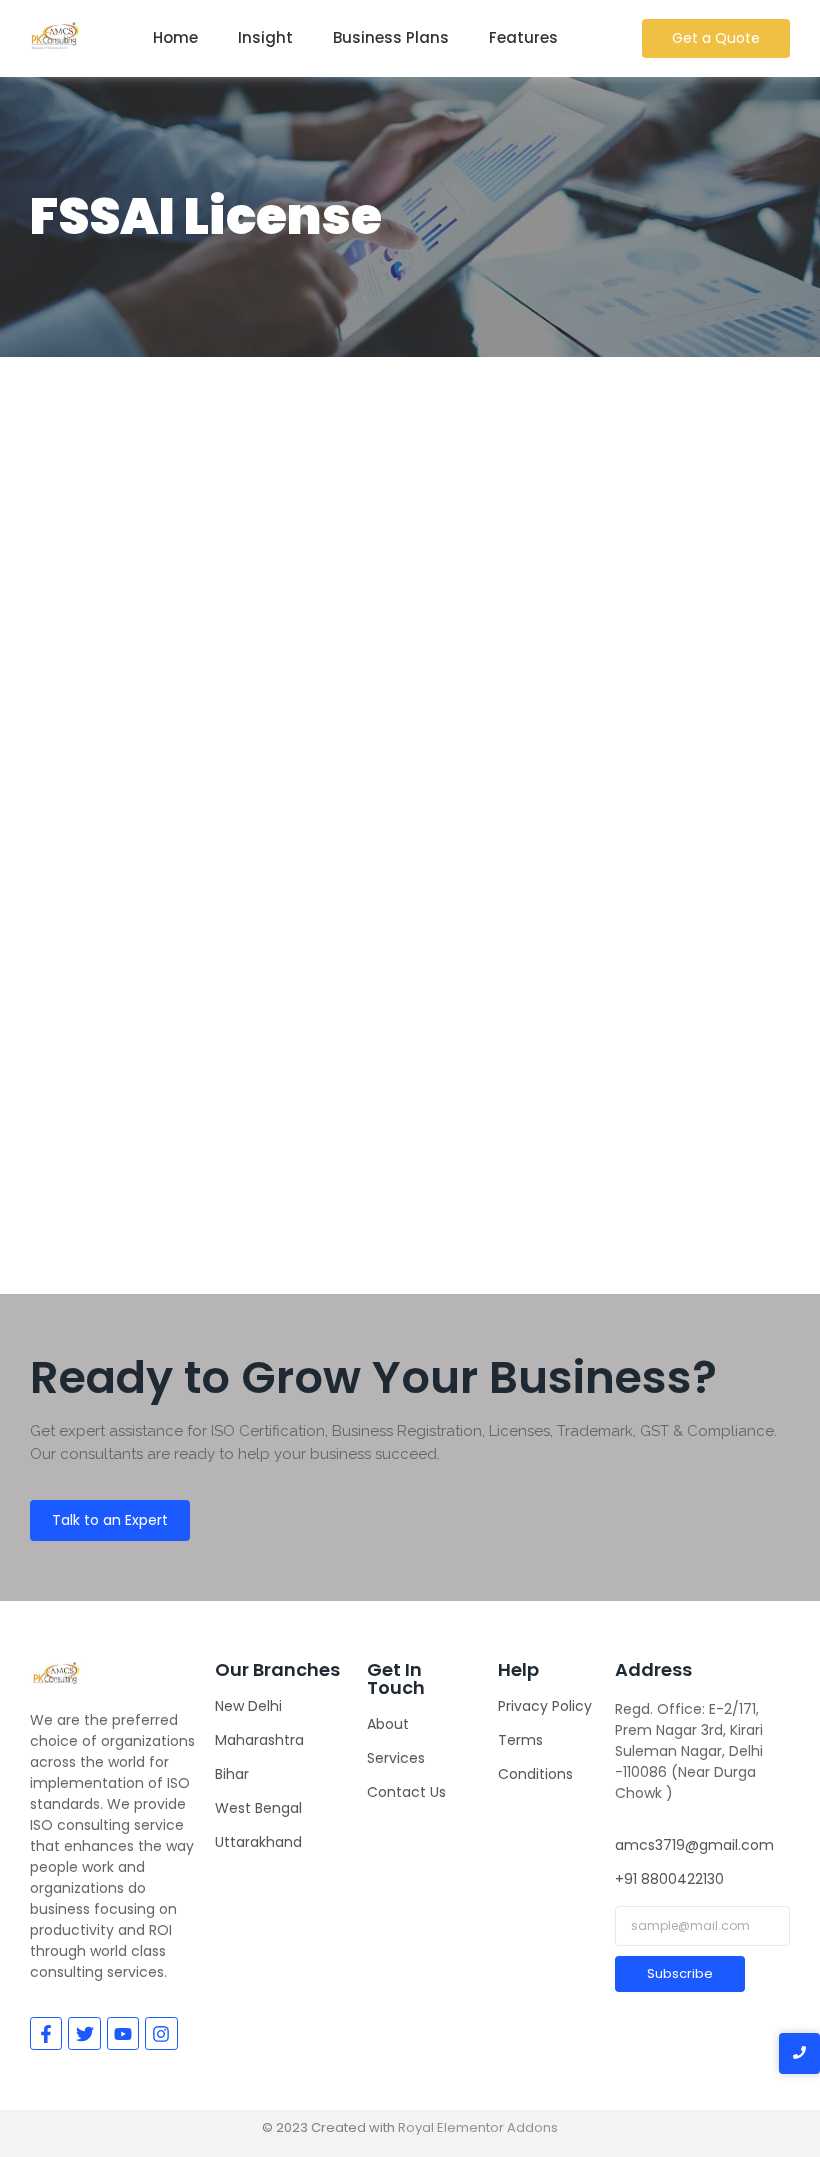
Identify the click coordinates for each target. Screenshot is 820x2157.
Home (175, 37)
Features (523, 37)
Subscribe (680, 1973)
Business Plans (391, 37)
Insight (265, 37)
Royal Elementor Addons (478, 2127)
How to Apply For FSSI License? (230, 1058)
